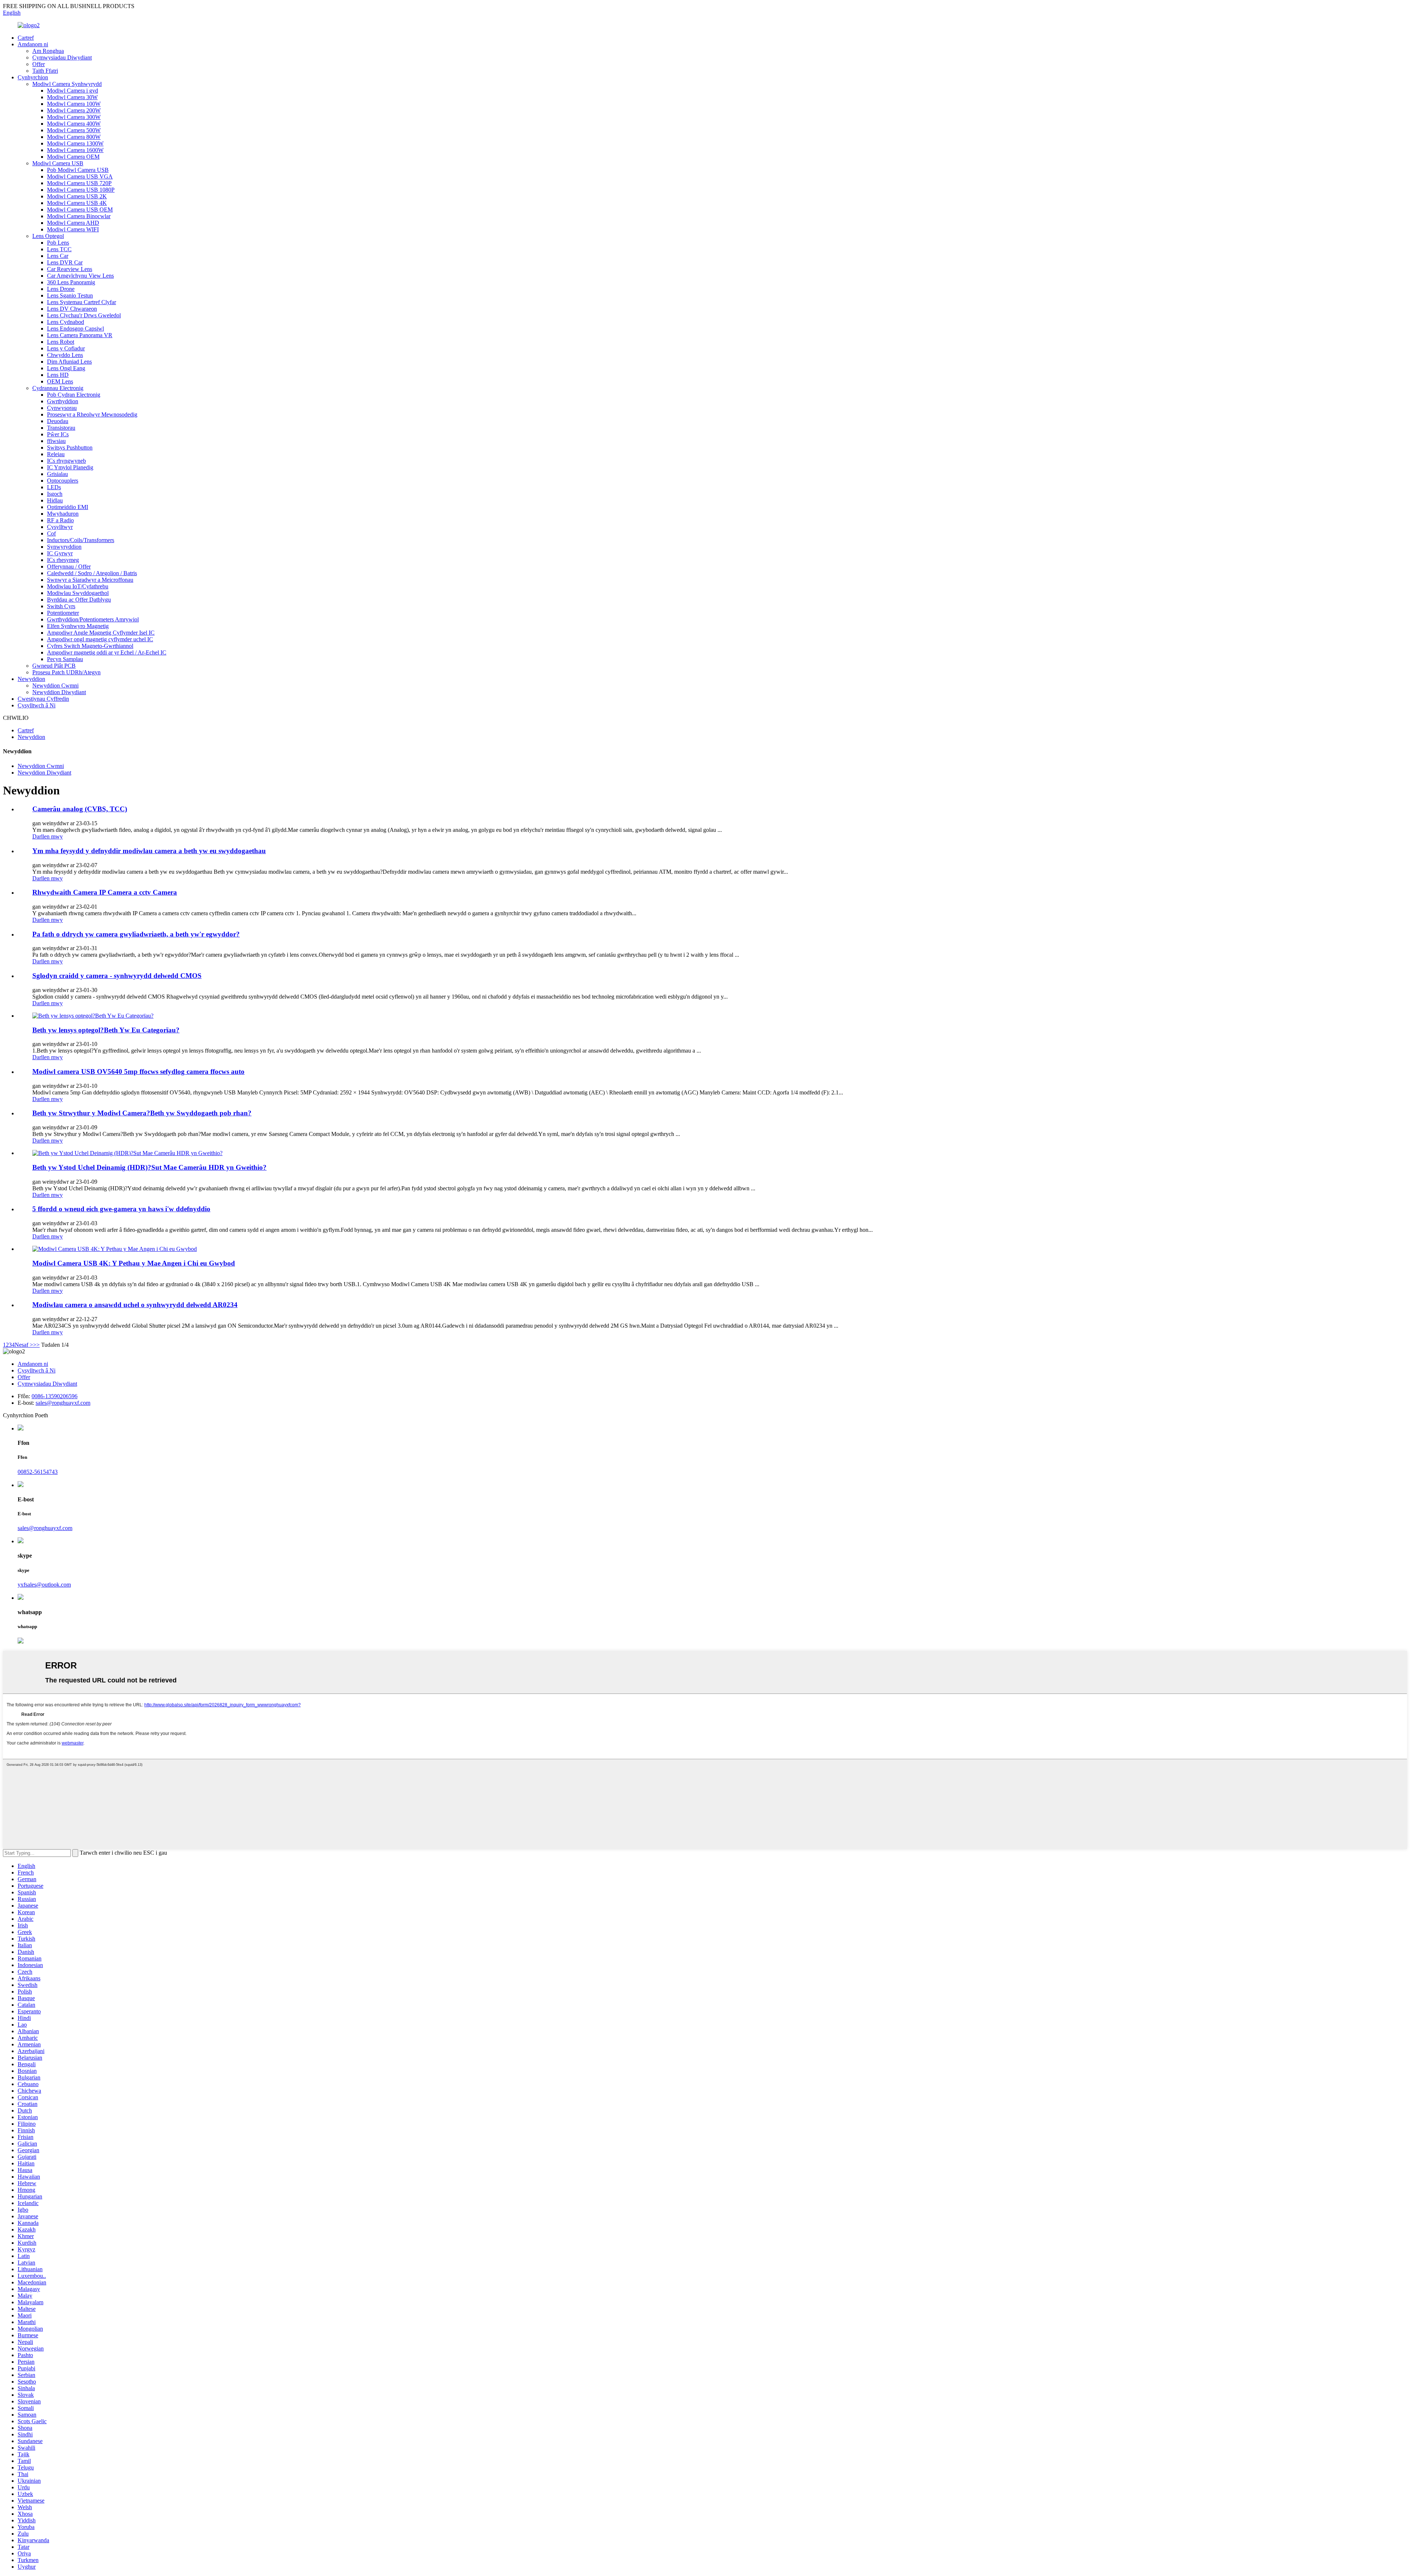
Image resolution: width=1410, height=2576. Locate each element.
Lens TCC (59, 249)
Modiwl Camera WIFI (73, 229)
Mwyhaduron (63, 514)
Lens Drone (61, 289)
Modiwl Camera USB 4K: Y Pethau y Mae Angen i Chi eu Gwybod (134, 1263)
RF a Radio (60, 520)
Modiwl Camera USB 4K (77, 203)
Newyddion (31, 679)
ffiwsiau (56, 441)
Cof (51, 533)
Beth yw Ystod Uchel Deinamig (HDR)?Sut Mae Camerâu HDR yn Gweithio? (149, 1167)
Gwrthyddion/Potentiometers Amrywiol (93, 619)
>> (36, 1345)
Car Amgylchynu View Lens (80, 276)
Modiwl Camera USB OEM (80, 210)
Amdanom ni (33, 44)
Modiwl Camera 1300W (75, 143)
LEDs (54, 487)
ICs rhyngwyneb (66, 461)
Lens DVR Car (65, 262)
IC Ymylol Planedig (70, 467)
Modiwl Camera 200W (74, 110)
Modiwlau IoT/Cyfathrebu (78, 586)
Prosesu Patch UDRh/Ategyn (66, 672)
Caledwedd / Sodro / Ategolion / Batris (92, 573)
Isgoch (55, 494)
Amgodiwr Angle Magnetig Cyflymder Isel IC (101, 633)
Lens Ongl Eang (66, 368)
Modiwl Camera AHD (73, 223)
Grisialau (57, 474)
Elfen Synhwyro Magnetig (78, 626)
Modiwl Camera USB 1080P (81, 190)
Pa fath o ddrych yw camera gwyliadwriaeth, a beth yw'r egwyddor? (136, 934)
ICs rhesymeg (63, 560)
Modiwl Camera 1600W (75, 150)
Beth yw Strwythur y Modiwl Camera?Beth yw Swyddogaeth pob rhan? (142, 1113)
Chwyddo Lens (65, 355)
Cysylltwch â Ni (37, 705)
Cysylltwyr (60, 527)
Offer (39, 64)
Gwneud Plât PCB (54, 666)
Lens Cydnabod (66, 322)
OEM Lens (60, 381)
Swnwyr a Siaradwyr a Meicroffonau (90, 580)
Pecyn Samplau (65, 659)
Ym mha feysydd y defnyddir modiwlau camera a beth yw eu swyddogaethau (149, 851)
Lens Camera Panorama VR (80, 335)
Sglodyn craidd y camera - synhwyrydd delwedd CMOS (117, 976)
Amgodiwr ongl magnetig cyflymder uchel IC (100, 639)
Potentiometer (63, 613)
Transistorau (61, 428)
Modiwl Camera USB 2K (77, 196)
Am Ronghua (48, 51)
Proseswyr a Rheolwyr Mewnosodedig (92, 414)
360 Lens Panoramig (71, 282)
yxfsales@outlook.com (44, 1585)
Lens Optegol (48, 236)
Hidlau (55, 500)
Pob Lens (58, 243)
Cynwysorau (62, 408)
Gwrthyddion (63, 401)
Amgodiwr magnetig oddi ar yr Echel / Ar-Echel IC (107, 652)
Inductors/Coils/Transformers (81, 540)
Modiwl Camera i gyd (73, 91)
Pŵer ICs (58, 434)
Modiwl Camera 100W (74, 104)
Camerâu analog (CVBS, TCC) (80, 809)
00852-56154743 (38, 1472)
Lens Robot (61, 342)
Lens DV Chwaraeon (72, 309)
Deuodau (58, 421)
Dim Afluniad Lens (69, 362)
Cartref (26, 38)
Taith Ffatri (45, 71)
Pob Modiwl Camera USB (78, 170)
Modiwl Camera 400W (74, 124)
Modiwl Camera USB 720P (79, 183)
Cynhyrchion (33, 77)
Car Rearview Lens (70, 269)
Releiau (56, 454)
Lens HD (58, 375)
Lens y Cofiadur (66, 348)
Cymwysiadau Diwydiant (62, 57)
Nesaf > (24, 1345)
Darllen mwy (48, 836)
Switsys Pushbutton (70, 448)
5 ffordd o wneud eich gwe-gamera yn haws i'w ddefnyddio (121, 1209)
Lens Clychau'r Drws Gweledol (84, 315)
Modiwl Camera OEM (73, 157)
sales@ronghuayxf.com (63, 1403)
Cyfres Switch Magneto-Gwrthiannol (90, 646)
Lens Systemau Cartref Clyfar (82, 302)
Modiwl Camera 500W (74, 130)
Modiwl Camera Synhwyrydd (67, 84)
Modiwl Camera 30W (72, 97)
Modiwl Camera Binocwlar (79, 216)
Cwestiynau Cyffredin (43, 699)
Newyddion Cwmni (55, 686)
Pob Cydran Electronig (74, 395)
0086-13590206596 (55, 1396)
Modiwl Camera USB (58, 163)
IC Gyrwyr (60, 553)
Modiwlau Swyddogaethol (78, 593)
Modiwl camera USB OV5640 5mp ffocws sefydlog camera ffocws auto (138, 1071)
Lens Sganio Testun (70, 295)
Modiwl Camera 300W (74, 117)
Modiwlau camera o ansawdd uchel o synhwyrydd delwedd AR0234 (135, 1305)
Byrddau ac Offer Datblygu (79, 600)
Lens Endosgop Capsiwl (75, 329)
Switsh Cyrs (61, 606)
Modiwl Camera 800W (74, 137)
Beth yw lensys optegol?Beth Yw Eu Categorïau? (106, 1030)
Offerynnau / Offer (69, 567)
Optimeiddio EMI (68, 507)
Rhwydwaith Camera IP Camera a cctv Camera (105, 892)
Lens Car (58, 256)
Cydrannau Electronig (58, 388)
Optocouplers (63, 481)
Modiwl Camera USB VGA (80, 176)
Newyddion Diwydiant (59, 692)
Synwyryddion (64, 547)
